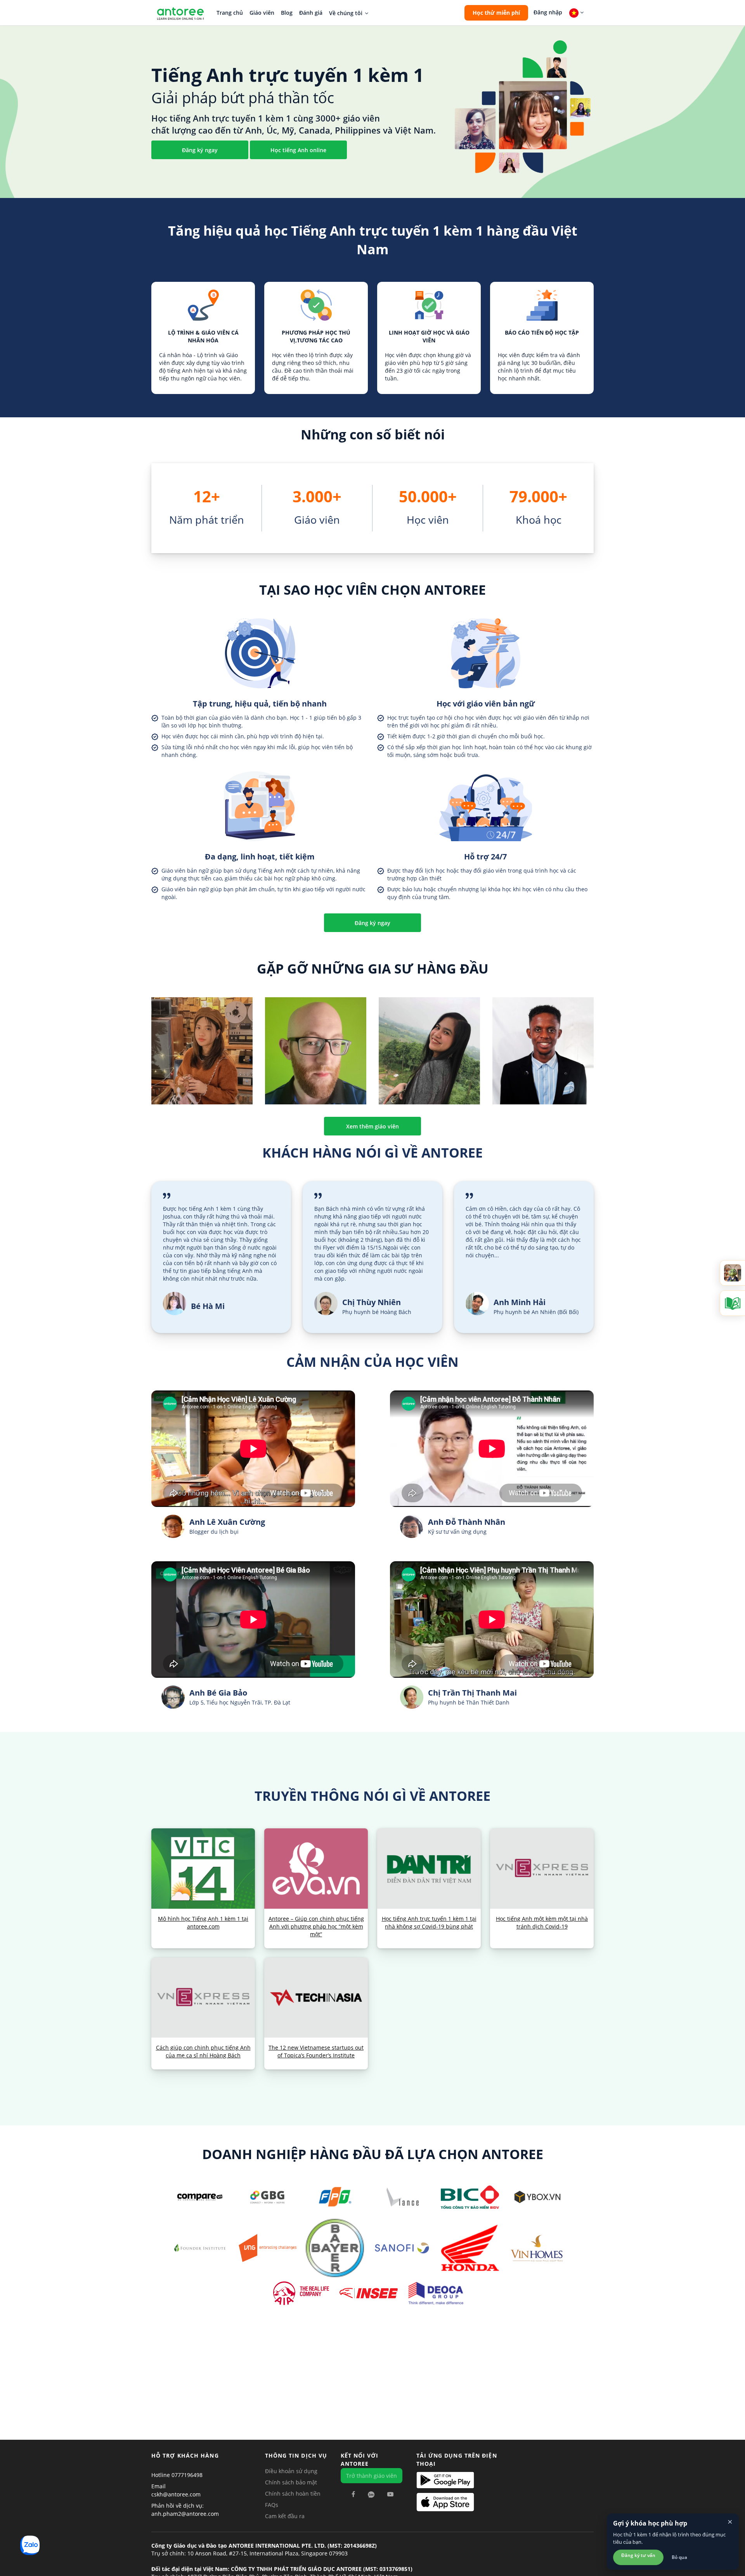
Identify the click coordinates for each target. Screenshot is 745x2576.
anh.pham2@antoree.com (185, 2514)
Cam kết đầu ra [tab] (285, 2516)
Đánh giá (311, 13)
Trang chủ (230, 13)
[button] (496, 13)
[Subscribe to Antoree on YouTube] (390, 2494)
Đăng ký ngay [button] (200, 150)
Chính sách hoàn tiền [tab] (293, 2494)
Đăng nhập (548, 12)
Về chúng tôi (346, 13)
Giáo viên (262, 13)
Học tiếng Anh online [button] (298, 150)
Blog (287, 13)
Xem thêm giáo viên (372, 1126)
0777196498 (187, 2475)
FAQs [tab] (272, 2505)
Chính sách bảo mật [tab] (291, 2482)
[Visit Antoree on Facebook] (353, 2494)
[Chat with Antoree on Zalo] (371, 2494)
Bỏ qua (679, 2557)
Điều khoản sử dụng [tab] (291, 2471)
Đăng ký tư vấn (638, 2555)
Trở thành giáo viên (372, 2476)
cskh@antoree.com (176, 2494)
